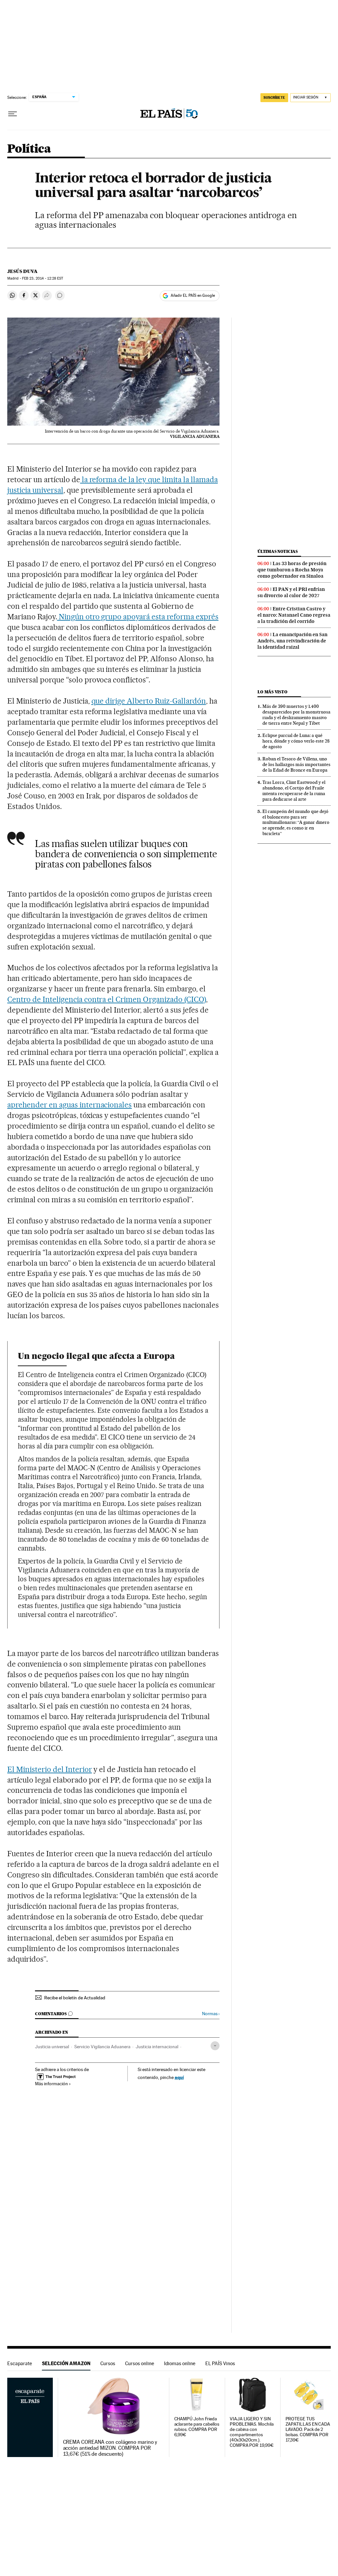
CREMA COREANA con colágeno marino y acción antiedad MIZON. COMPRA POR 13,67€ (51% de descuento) (110, 2448)
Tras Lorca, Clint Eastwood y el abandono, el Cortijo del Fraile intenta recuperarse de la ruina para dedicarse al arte (294, 791)
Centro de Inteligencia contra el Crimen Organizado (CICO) (107, 999)
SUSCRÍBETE (274, 97)
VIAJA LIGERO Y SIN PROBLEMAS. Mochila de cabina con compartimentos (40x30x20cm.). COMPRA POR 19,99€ (252, 2432)
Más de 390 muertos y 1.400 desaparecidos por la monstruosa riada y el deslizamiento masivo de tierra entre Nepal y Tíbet (296, 715)
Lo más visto (272, 692)
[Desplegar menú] (13, 114)
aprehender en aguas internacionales (69, 1105)
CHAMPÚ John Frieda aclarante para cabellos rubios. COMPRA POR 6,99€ (197, 2427)
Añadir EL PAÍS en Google (193, 295)
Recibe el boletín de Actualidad (75, 1998)
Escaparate (20, 2363)
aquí (179, 2077)
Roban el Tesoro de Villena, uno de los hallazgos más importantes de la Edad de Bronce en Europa (296, 764)
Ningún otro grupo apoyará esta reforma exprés (138, 617)
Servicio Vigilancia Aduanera (102, 2047)
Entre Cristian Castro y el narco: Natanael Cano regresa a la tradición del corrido (294, 615)
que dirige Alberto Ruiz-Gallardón (149, 701)
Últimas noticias (278, 551)
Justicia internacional (157, 2047)
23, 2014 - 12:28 (43, 278)
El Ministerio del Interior (50, 1769)
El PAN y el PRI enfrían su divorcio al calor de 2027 (291, 592)
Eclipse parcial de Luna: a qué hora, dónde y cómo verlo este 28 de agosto (296, 741)
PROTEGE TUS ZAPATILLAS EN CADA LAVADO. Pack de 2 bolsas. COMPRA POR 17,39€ (308, 2429)
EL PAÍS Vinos (220, 2363)
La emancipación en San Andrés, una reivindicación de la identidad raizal (292, 641)
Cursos (108, 2363)
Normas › (211, 2014)
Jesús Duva (22, 271)
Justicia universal (52, 2047)
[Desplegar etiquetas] (215, 2046)
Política (29, 149)
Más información (51, 2084)
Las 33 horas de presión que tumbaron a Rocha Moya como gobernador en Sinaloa (292, 570)
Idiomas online (180, 2363)
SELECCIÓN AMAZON (66, 2363)
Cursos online (140, 2363)
